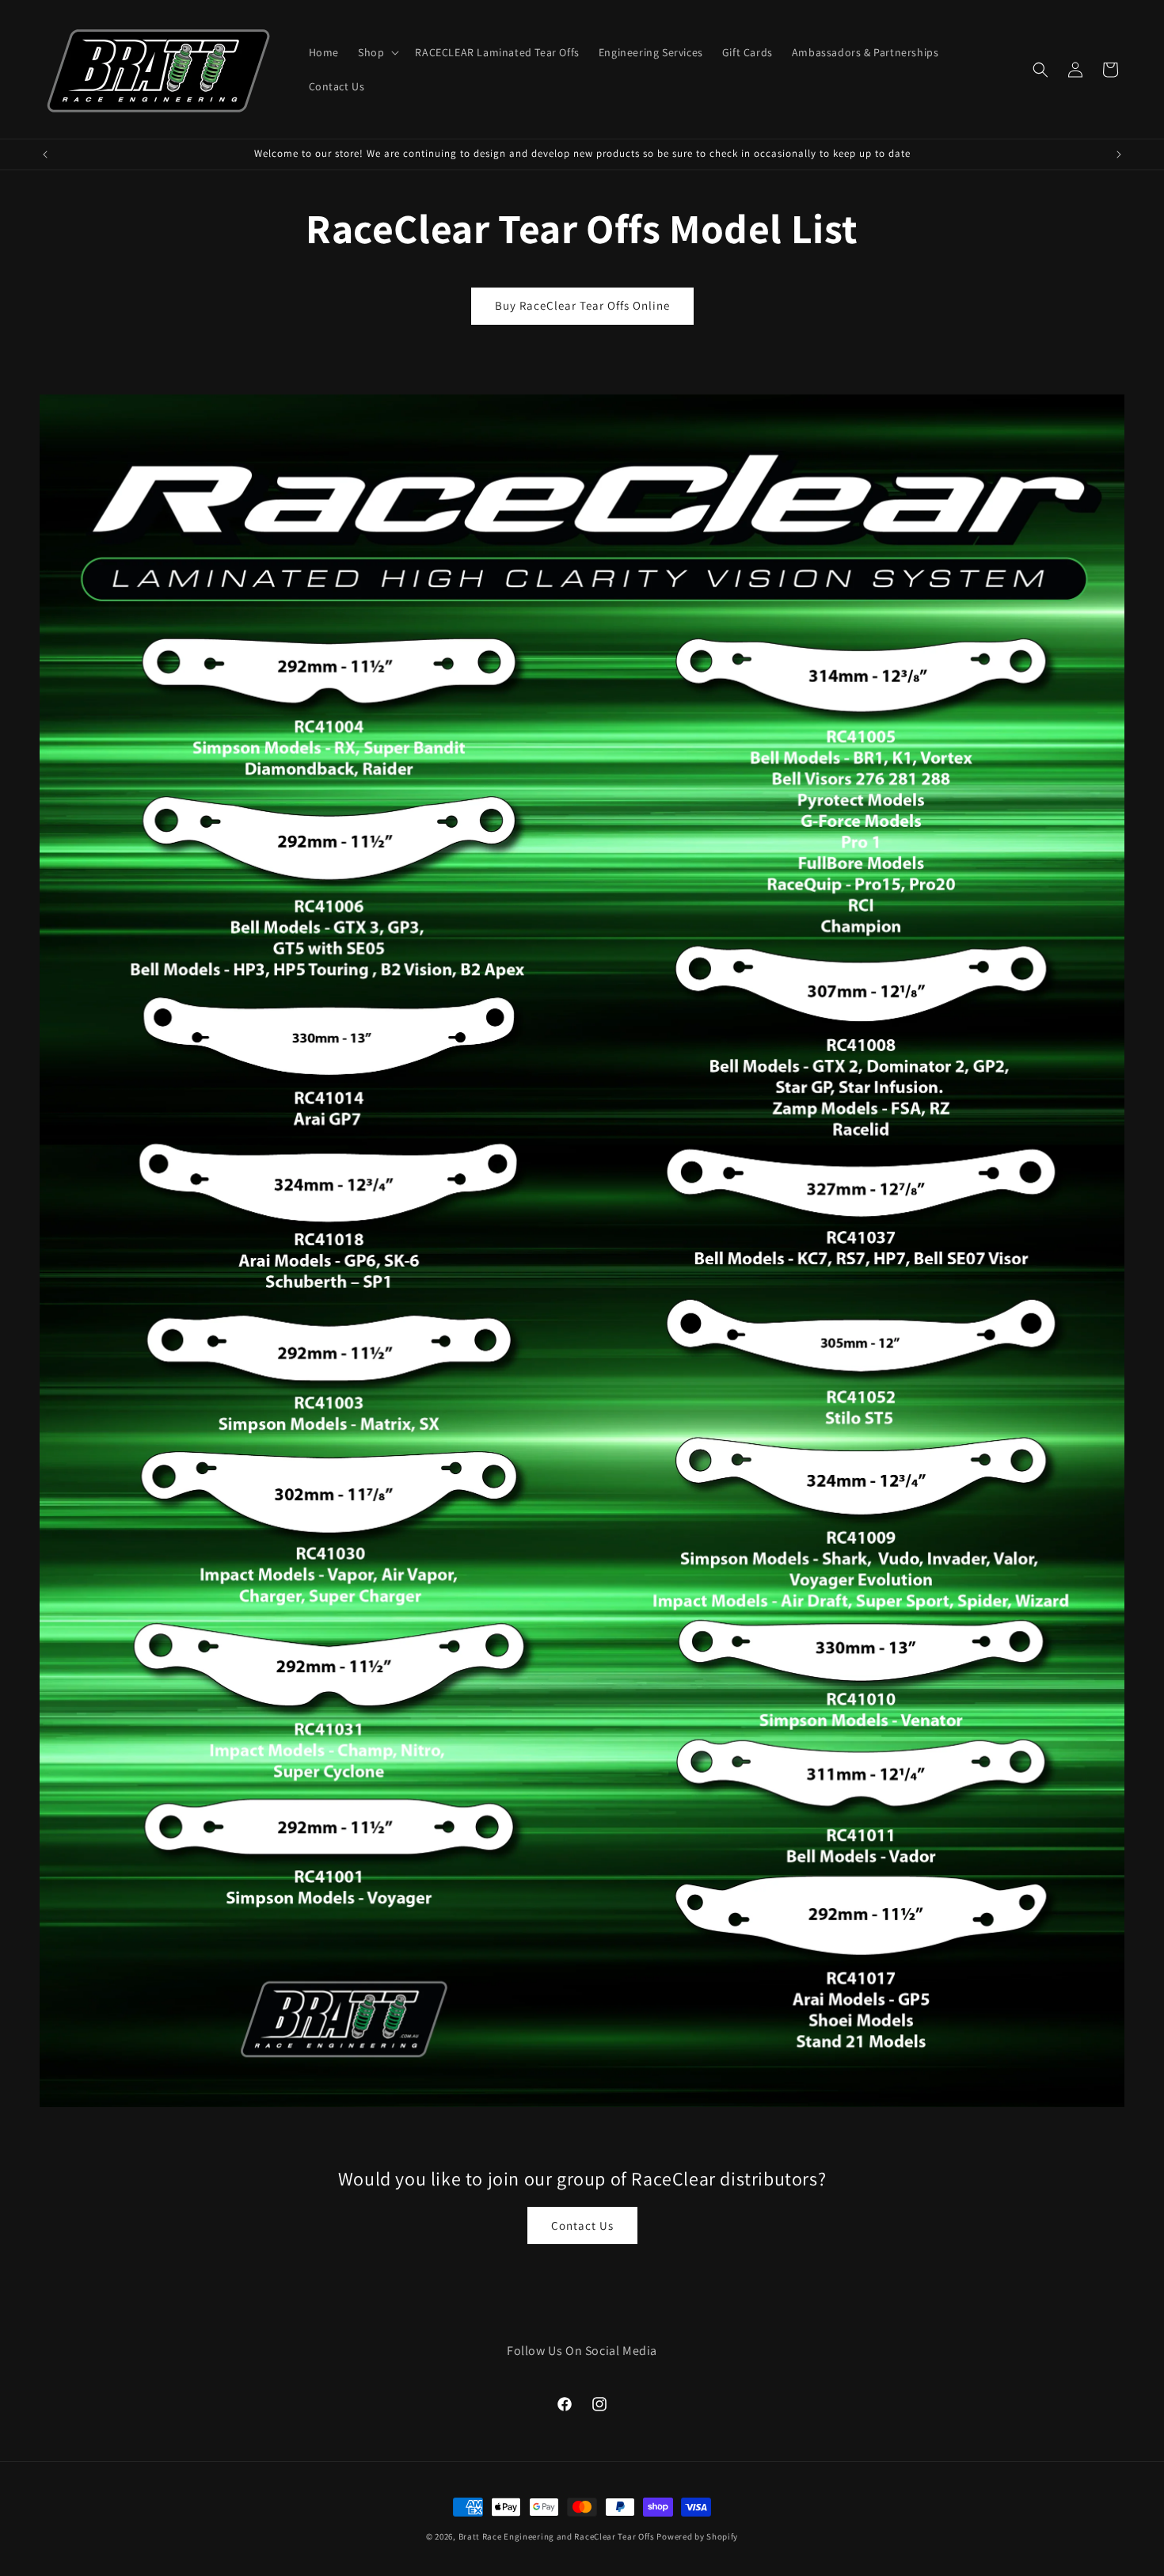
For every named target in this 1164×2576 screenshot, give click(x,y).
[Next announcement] (1119, 154)
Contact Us (582, 2225)
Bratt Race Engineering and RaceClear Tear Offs (557, 2536)
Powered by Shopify (697, 2536)
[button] (377, 52)
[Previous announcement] (45, 154)
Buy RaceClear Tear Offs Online (582, 305)
